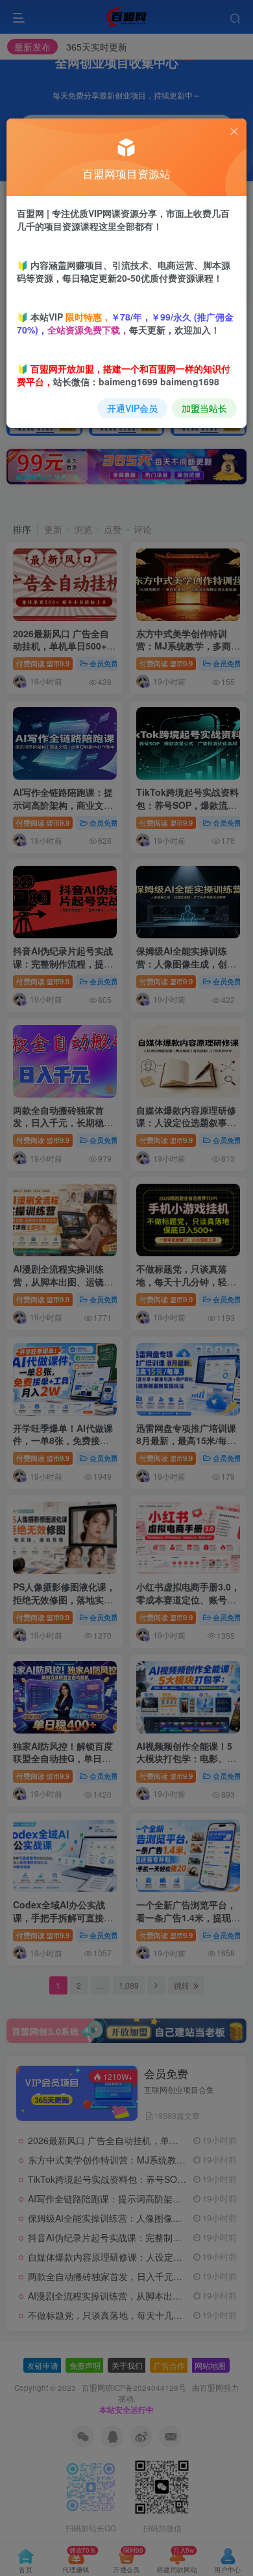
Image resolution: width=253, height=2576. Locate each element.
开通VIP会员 (132, 408)
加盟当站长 (204, 408)
